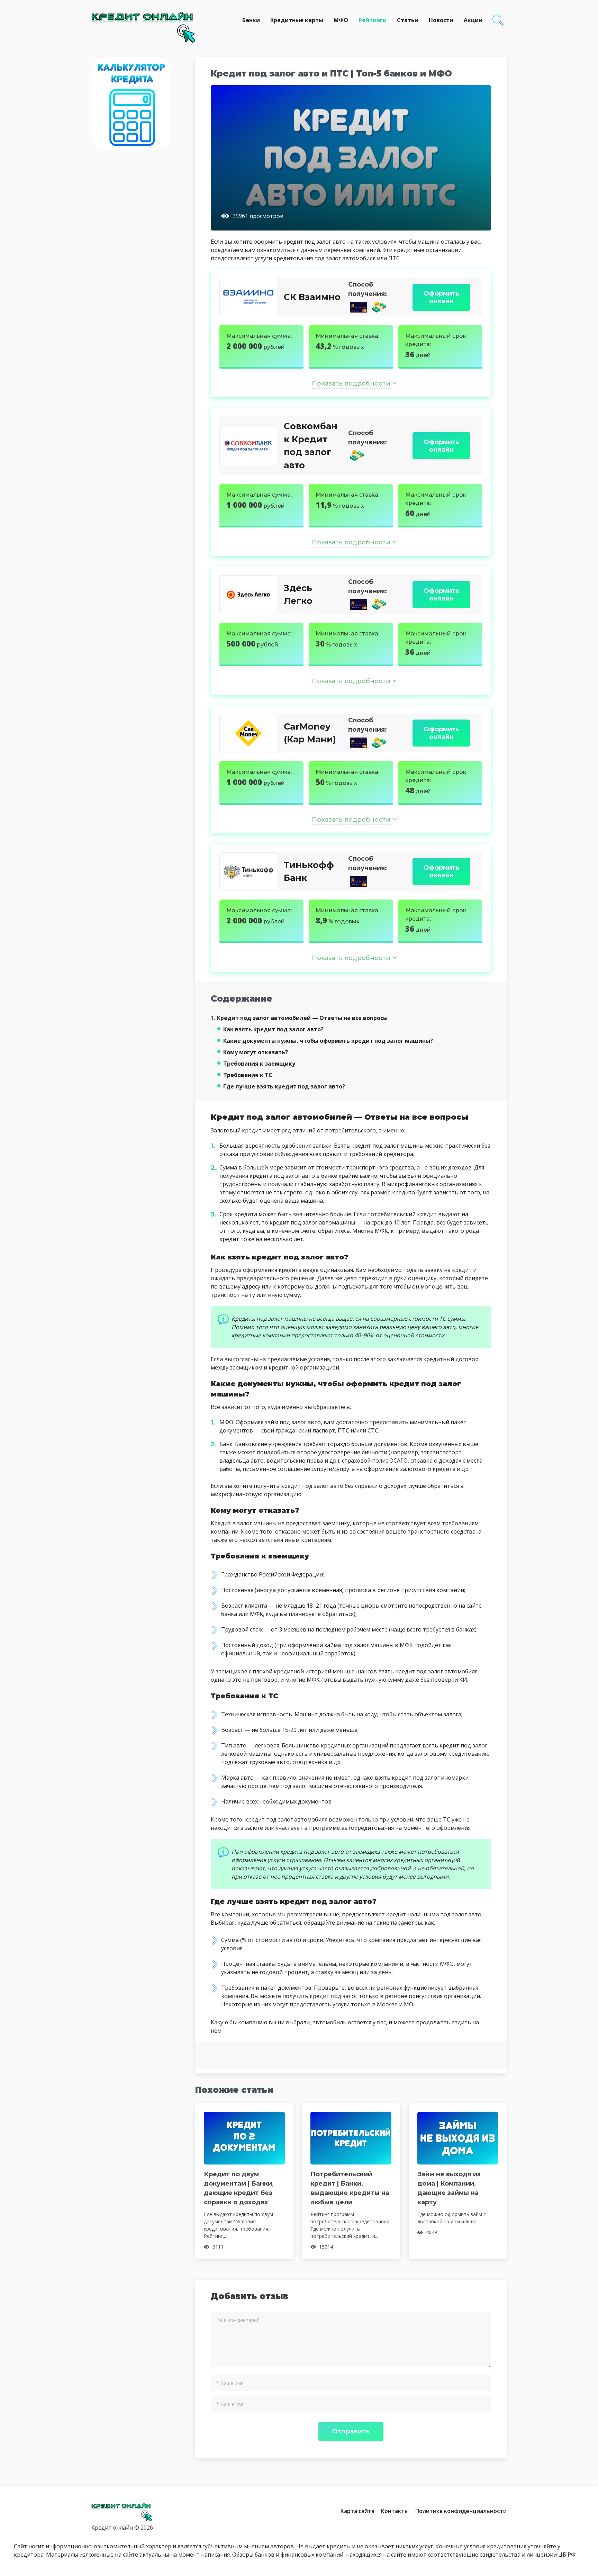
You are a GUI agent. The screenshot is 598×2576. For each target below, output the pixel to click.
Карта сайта (357, 2511)
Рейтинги (373, 20)
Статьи (408, 20)
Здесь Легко (298, 595)
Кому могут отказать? (256, 1052)
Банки (251, 20)
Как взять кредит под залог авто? (273, 1029)
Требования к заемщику (259, 1064)
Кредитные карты (297, 20)
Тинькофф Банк (309, 871)
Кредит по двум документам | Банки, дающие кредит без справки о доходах (239, 2188)
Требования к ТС (248, 1075)
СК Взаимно (312, 297)
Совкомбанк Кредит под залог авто (311, 446)
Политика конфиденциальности (461, 2511)
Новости (441, 20)
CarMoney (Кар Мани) (310, 733)
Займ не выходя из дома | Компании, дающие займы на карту (449, 2188)
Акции (473, 20)
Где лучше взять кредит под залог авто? (284, 1086)
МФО (341, 20)
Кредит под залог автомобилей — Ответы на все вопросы (299, 1018)
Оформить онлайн (442, 297)
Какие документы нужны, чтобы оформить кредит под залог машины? (328, 1041)
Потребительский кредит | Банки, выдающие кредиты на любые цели (350, 2188)
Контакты (395, 2511)
